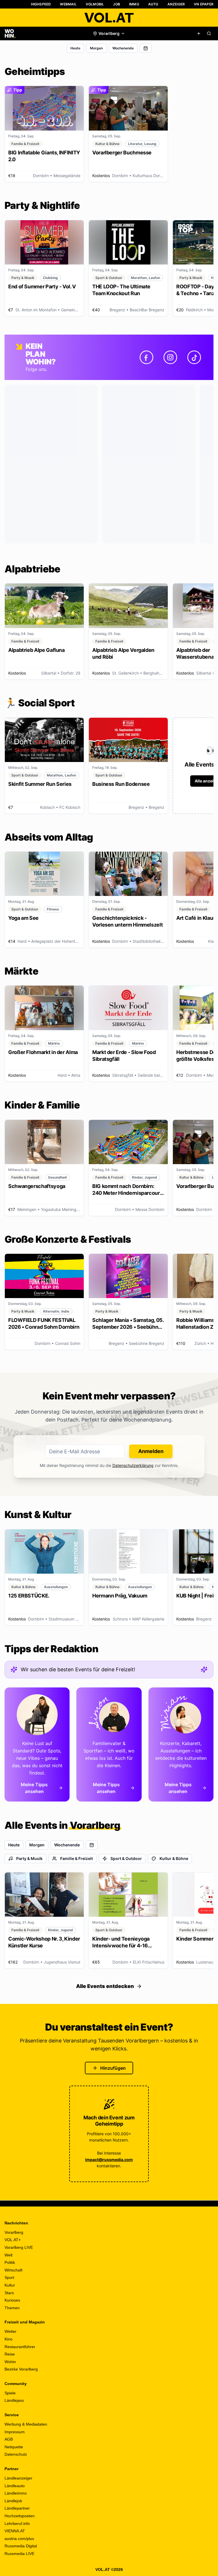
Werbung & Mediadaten (26, 2424)
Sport (9, 2277)
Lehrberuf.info (17, 2523)
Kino (9, 2339)
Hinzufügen (113, 2068)
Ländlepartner (17, 2508)
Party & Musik (29, 1858)
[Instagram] (170, 357)
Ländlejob (13, 2501)
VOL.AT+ (13, 2240)
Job (117, 4)
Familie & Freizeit (76, 1858)
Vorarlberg (14, 2232)
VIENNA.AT (15, 2531)
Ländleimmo (16, 2493)
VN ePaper (204, 4)
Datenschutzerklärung (133, 1465)
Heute (75, 48)
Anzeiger (176, 4)
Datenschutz (16, 2454)
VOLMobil (95, 4)
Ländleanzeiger (18, 2478)
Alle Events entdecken (105, 1986)
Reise (10, 2354)
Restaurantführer (20, 2347)
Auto (153, 4)
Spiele (10, 2393)
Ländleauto (15, 2486)
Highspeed (41, 4)
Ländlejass (14, 2400)
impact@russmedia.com (109, 2160)
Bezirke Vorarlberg (21, 2369)
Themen (12, 2308)
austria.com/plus (19, 2539)
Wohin (10, 2362)
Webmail (68, 4)
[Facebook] (146, 357)
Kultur (10, 2285)
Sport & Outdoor (126, 1858)
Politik (10, 2262)
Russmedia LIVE (19, 2554)
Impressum (15, 2432)
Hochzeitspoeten (20, 2516)
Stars (9, 2293)
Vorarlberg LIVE (19, 2247)
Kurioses (12, 2300)
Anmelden (151, 1451)
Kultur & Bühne (174, 1858)
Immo (134, 4)
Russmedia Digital (21, 2546)
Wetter (11, 2331)
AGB (9, 2439)
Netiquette (14, 2447)
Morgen (96, 48)
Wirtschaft (13, 2270)
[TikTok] (194, 357)
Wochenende (123, 48)
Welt (9, 2255)
